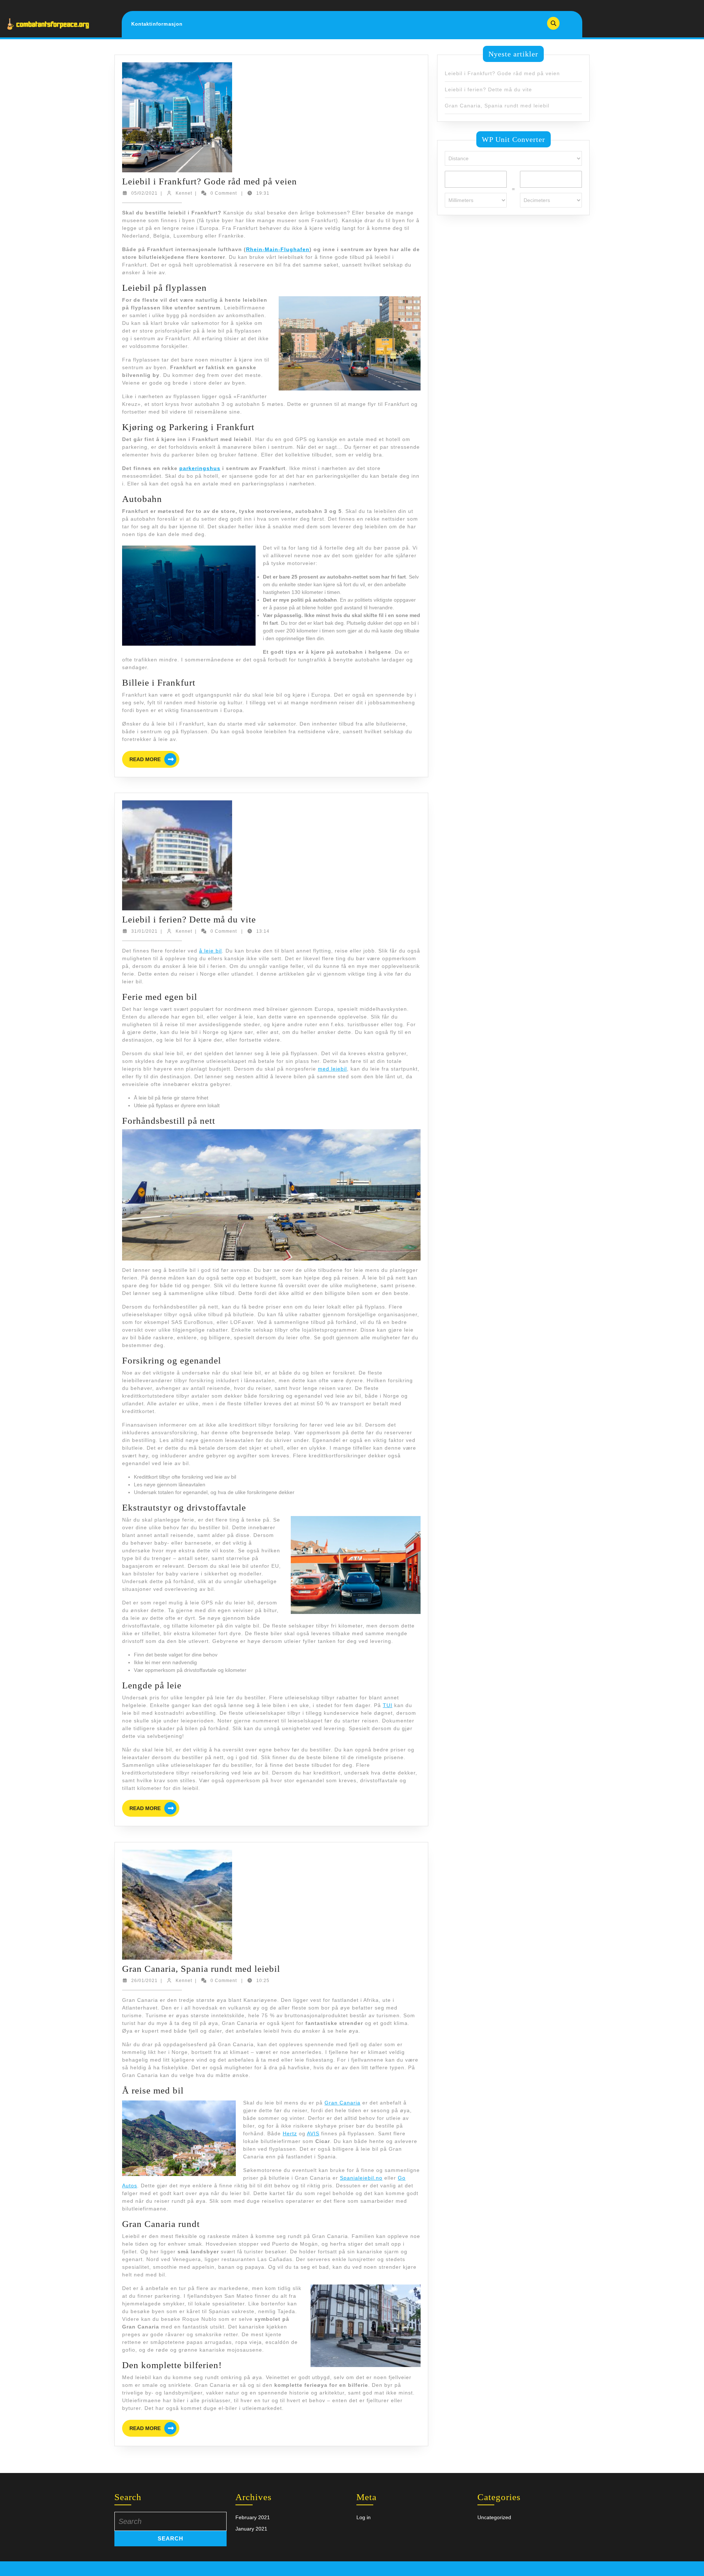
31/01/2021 (144, 931)
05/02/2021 (144, 193)
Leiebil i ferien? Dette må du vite (189, 919)
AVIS (313, 2133)
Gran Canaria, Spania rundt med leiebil (201, 1969)
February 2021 (253, 2517)
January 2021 (251, 2529)
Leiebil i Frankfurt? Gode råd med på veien (210, 181)
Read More (154, 760)
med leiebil (332, 1069)
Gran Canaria (342, 2103)
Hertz (290, 2133)
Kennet (184, 193)
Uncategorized (494, 2517)
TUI (388, 1705)
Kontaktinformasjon (157, 24)
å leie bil (210, 951)
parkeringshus (200, 468)
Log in (364, 2517)
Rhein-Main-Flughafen (278, 249)
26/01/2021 (144, 1981)
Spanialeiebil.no (361, 2178)
